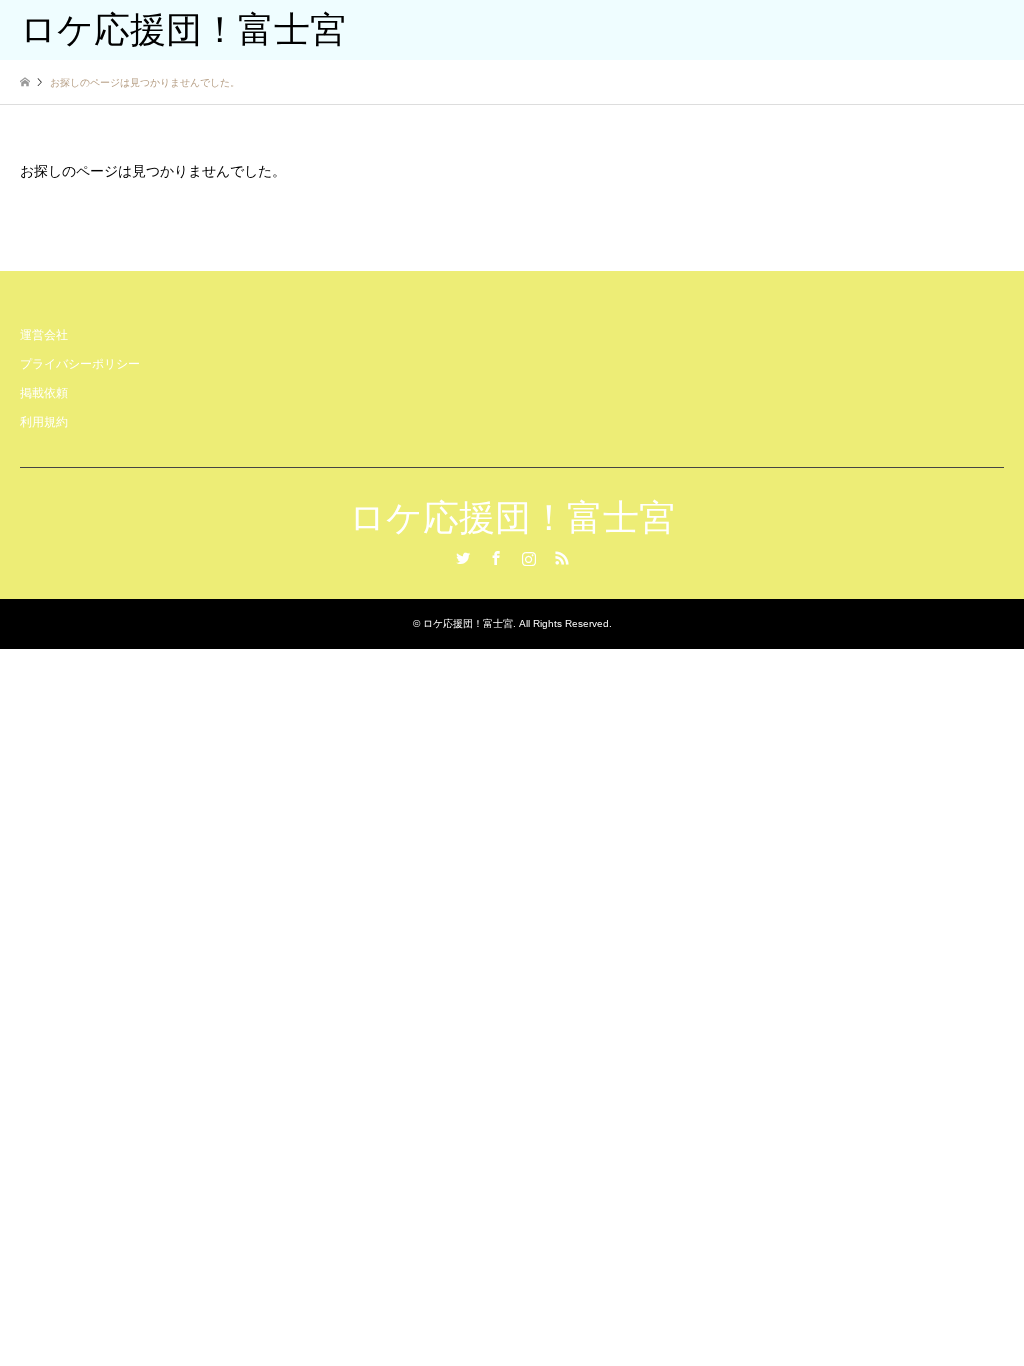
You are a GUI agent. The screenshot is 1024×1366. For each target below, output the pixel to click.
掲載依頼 (44, 393)
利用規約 (44, 422)
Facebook (496, 558)
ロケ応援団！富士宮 (512, 517)
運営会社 (44, 335)
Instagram (529, 558)
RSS (562, 558)
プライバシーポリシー (80, 364)
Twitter (463, 558)
